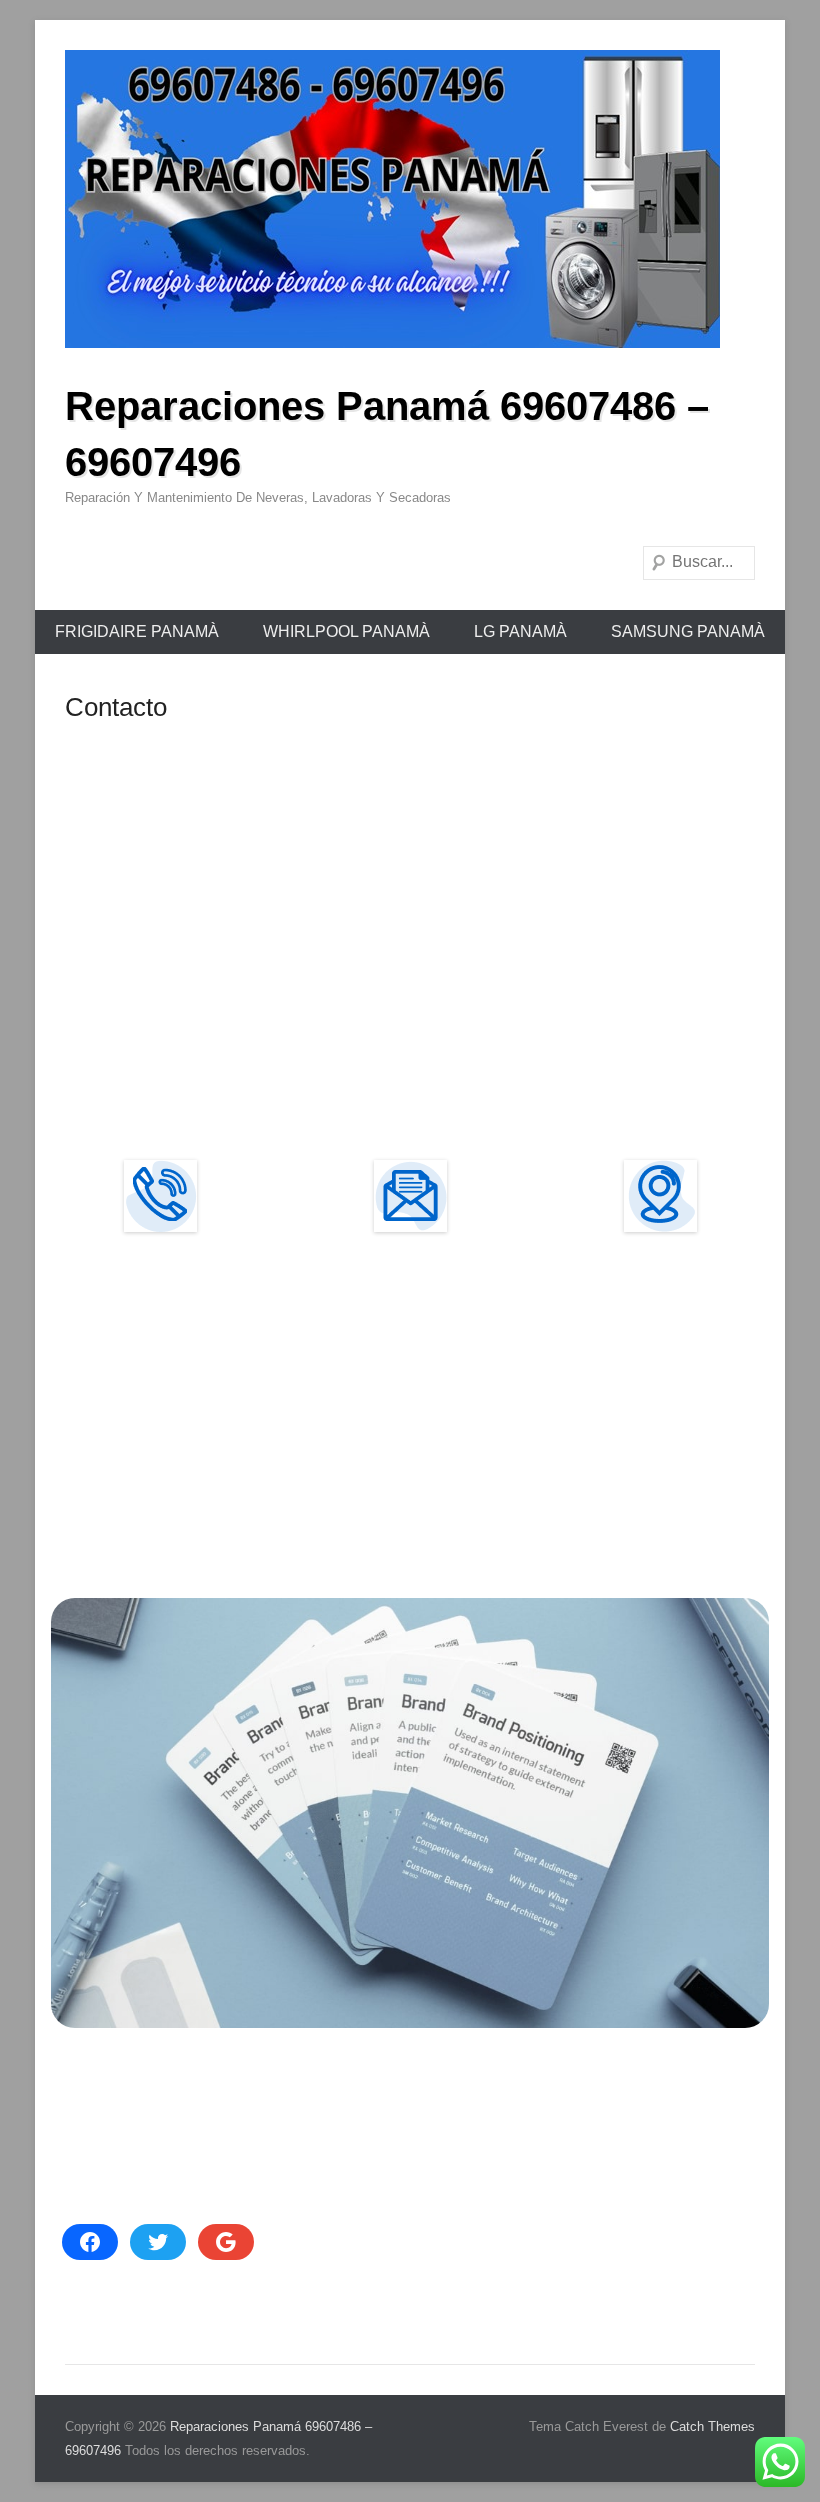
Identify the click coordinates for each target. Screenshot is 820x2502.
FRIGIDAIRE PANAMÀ (137, 631)
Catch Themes (712, 2426)
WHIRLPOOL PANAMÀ (346, 631)
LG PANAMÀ (520, 631)
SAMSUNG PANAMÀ (688, 631)
